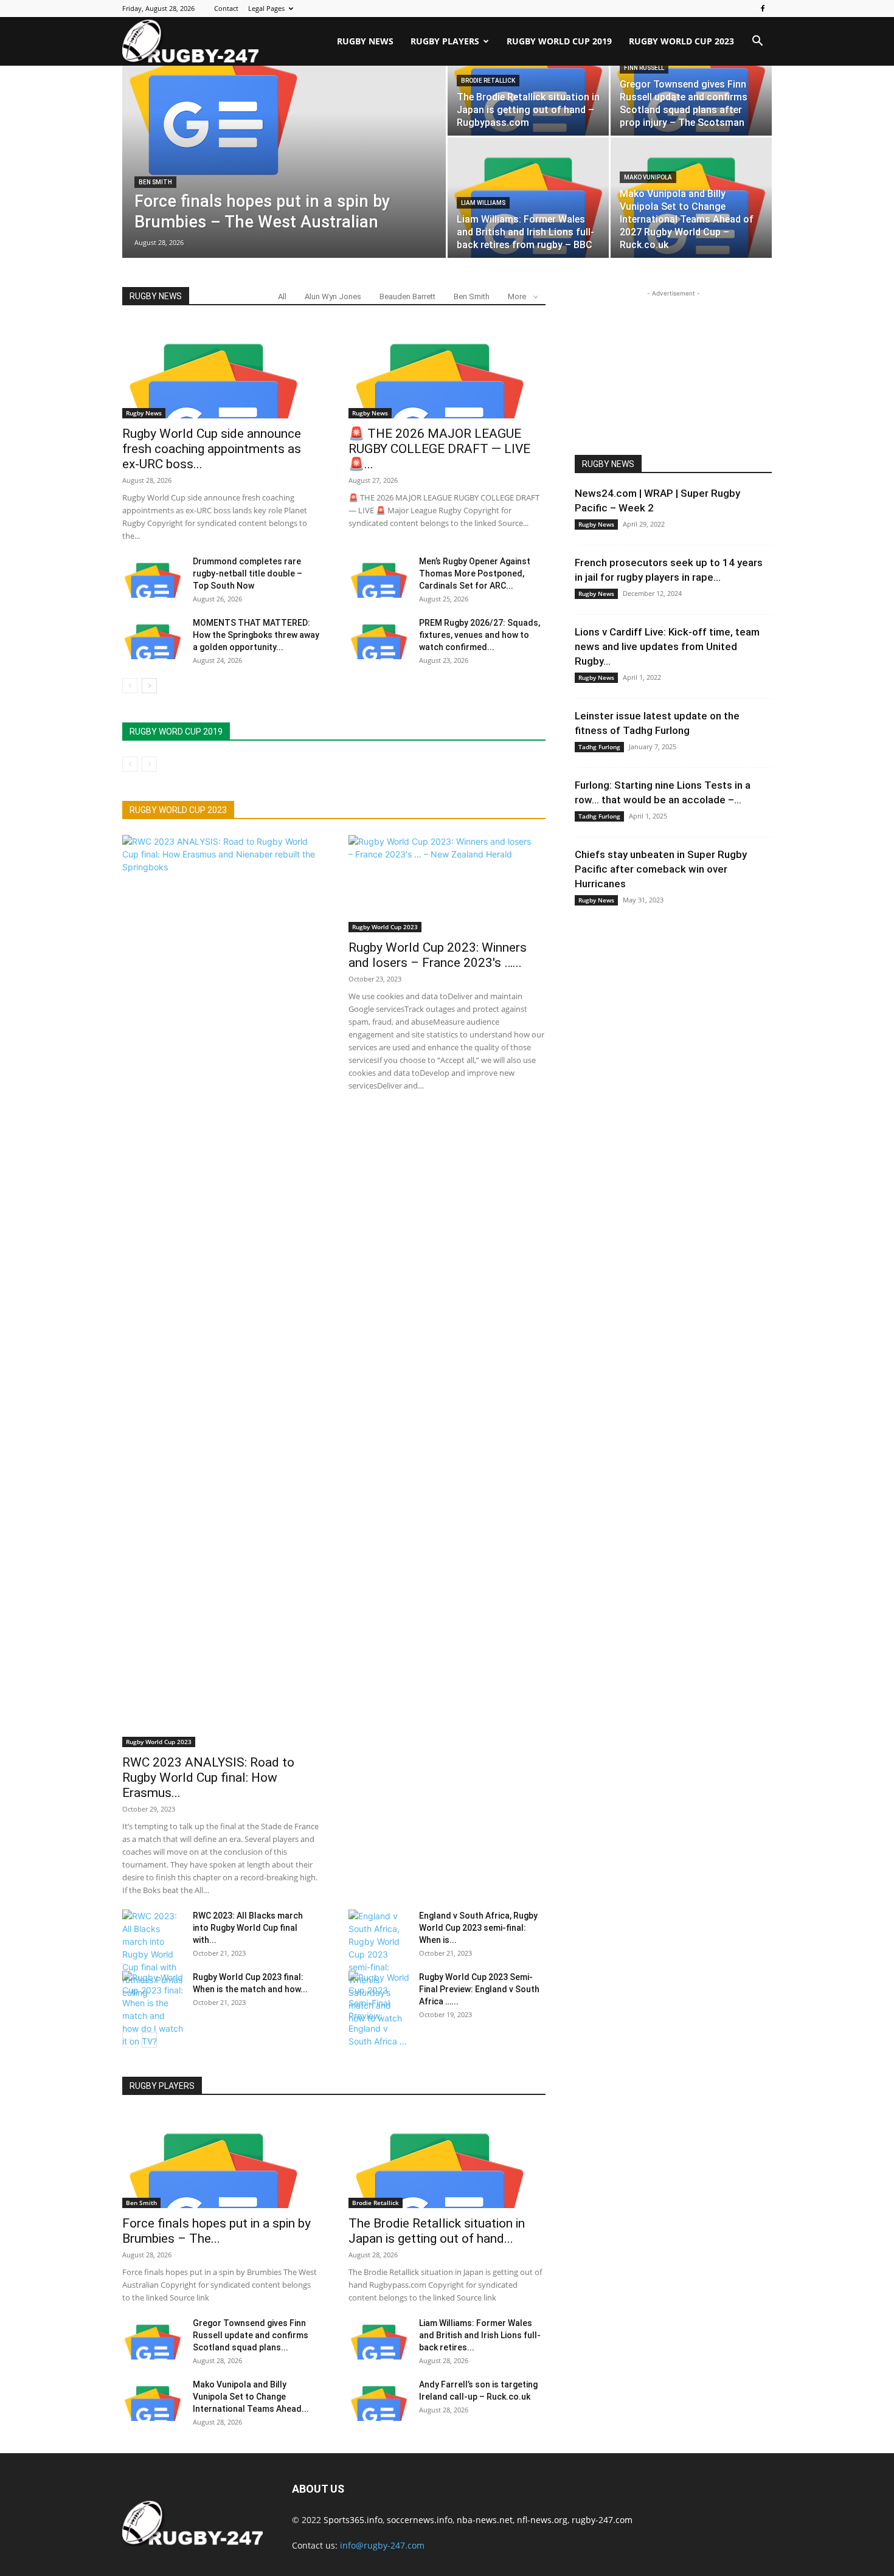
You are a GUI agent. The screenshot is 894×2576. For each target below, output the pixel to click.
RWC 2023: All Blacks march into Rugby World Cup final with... (248, 1928)
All (282, 296)
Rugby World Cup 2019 (559, 41)
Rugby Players (445, 41)
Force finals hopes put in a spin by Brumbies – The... (217, 2231)
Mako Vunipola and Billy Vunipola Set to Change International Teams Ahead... (251, 2397)
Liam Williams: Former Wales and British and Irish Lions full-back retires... (480, 2335)
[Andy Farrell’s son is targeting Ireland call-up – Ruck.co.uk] (379, 2400)
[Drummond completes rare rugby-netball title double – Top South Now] (153, 576)
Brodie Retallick (488, 81)
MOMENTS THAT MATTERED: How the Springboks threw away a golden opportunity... (256, 635)
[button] (757, 42)
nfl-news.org (542, 2520)
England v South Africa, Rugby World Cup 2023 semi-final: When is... (478, 1928)
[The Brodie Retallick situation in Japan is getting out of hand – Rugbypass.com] (447, 2159)
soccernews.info (420, 2520)
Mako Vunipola (648, 177)
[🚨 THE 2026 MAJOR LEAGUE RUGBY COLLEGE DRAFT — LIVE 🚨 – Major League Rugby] (447, 370)
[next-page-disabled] (149, 764)
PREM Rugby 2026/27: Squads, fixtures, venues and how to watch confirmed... (480, 635)
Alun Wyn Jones (333, 296)
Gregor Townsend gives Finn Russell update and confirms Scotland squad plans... (251, 2335)
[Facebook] (763, 9)
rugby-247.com (602, 2520)
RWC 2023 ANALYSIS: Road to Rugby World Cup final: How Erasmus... (208, 1778)
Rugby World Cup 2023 (681, 41)
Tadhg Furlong (599, 747)
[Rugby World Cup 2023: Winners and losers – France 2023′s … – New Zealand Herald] (447, 884)
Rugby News (365, 41)
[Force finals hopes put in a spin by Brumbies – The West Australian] (284, 106)
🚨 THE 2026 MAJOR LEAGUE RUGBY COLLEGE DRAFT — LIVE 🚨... (439, 449)
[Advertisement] (673, 376)
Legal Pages (266, 8)
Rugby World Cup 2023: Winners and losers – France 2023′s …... (438, 955)
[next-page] (149, 686)
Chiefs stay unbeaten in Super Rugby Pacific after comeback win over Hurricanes (661, 869)
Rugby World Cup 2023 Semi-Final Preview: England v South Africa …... (479, 1989)
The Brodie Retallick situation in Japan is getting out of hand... (437, 2231)
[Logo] (190, 41)
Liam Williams (483, 203)
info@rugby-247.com (382, 2545)
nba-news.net (485, 2520)
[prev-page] (130, 686)
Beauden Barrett (407, 296)
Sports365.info (353, 2520)
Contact (226, 8)
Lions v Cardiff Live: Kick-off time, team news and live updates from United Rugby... (667, 646)
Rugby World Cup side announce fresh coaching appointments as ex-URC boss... (212, 449)
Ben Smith (155, 182)
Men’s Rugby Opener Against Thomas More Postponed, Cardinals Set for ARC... (475, 573)
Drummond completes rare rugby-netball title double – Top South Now (248, 573)
